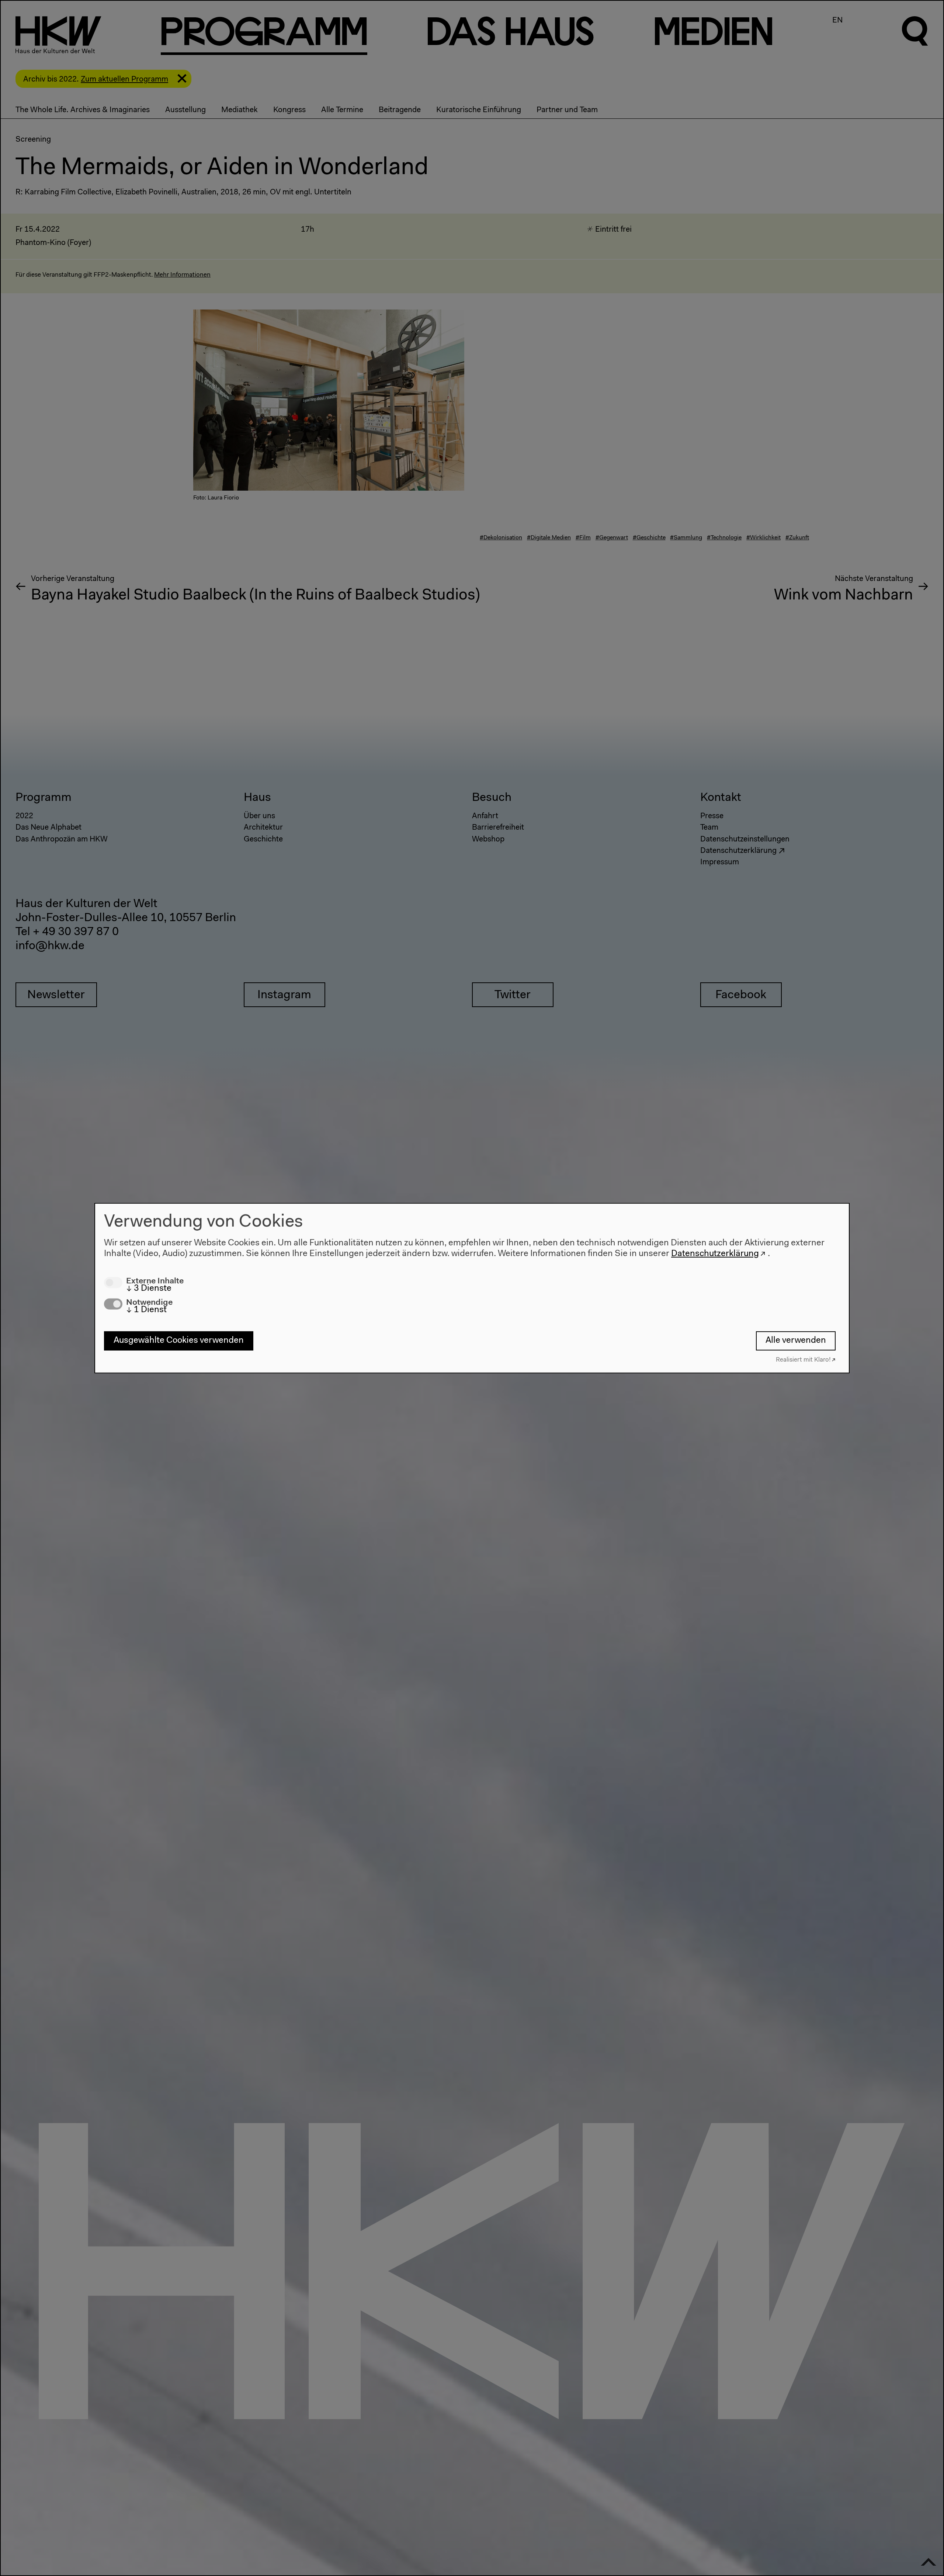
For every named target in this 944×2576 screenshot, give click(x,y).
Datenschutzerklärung (715, 1254)
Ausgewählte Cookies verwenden (179, 1341)
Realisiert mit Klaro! (803, 1360)
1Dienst (146, 1310)
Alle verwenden (796, 1341)
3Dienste (149, 1289)
